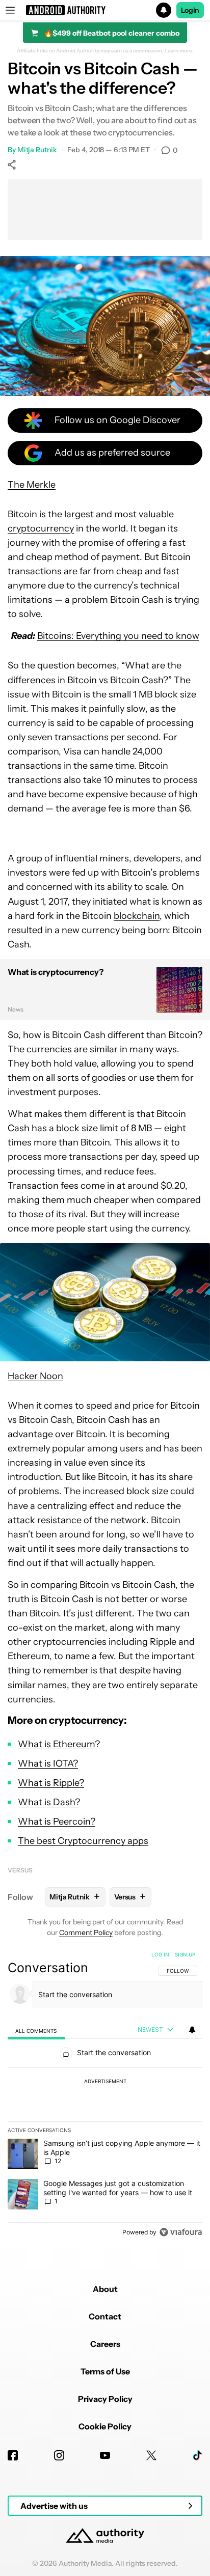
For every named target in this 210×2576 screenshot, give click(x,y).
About (105, 2289)
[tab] (36, 2030)
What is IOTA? (48, 1763)
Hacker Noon (35, 1376)
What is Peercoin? (57, 1822)
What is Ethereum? (59, 1744)
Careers (105, 2344)
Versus (20, 1870)
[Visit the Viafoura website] (181, 2232)
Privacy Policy (105, 2399)
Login (190, 10)
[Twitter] (151, 2455)
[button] (105, 10)
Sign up (185, 1954)
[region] (105, 2095)
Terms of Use (105, 2371)
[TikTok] (197, 2455)
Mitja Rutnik (37, 150)
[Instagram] (59, 2455)
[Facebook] (13, 2455)
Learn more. (179, 51)
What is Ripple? (51, 1783)
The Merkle (32, 485)
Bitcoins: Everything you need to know (118, 636)
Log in (160, 1954)
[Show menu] (10, 10)
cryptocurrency (41, 528)
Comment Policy (86, 1933)
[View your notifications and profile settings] (192, 2030)
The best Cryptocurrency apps (83, 1841)
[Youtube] (105, 2455)
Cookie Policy (105, 2426)
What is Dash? (49, 1802)
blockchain (137, 916)
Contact (105, 2316)
